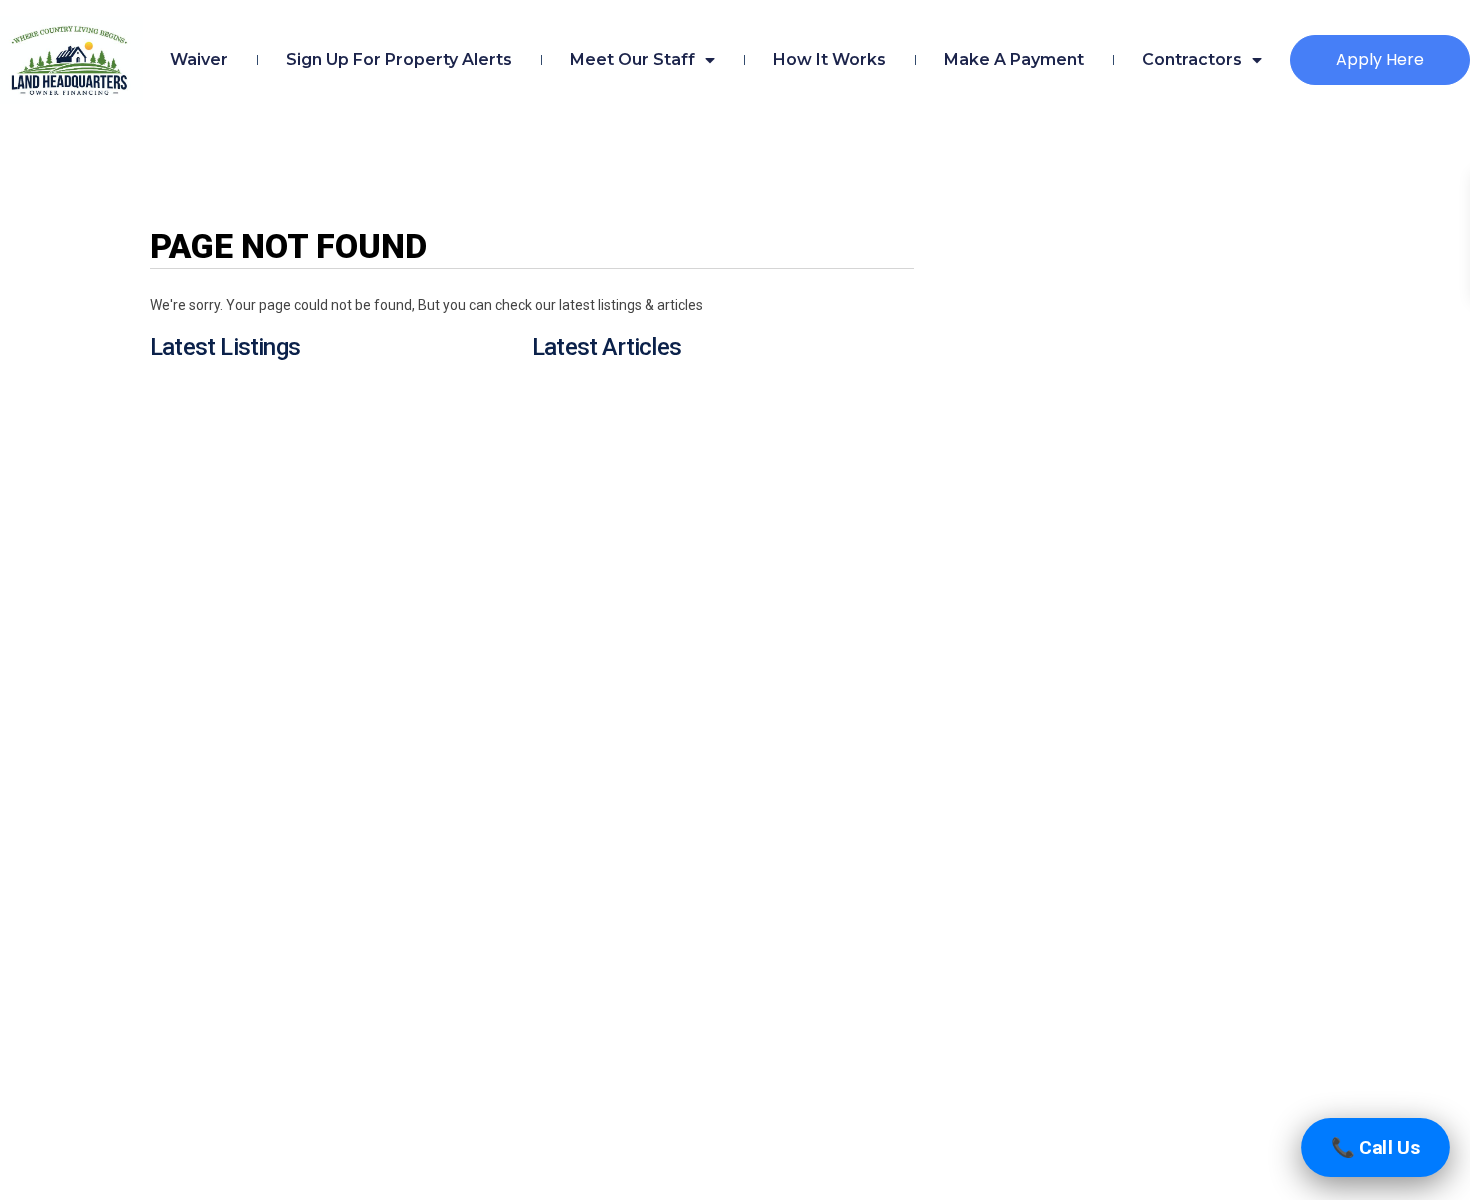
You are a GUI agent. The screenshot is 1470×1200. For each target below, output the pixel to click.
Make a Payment (1014, 59)
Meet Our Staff (632, 59)
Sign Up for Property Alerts (399, 59)
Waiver (199, 59)
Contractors (1192, 59)
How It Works (829, 59)
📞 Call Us (1375, 1147)
